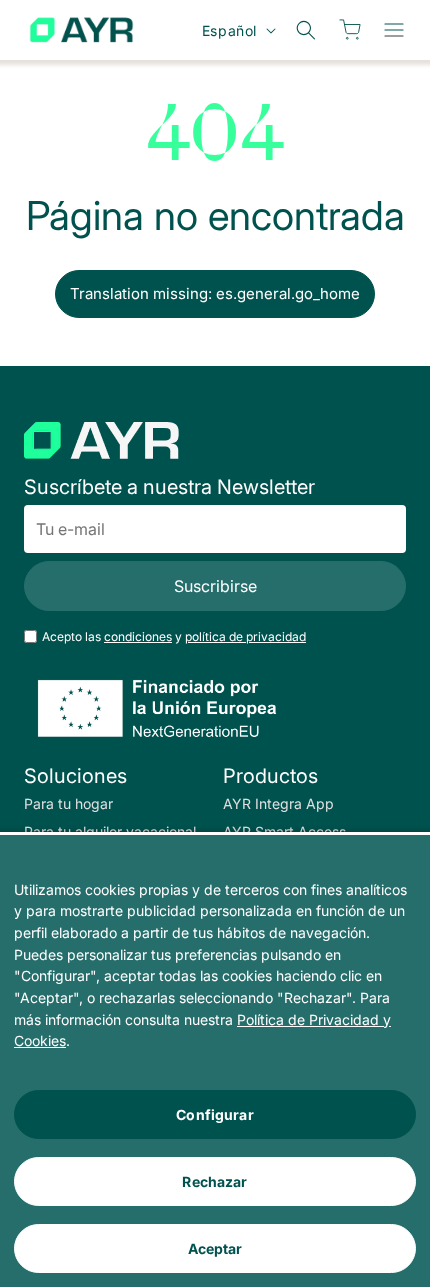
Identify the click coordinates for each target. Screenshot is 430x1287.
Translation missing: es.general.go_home (215, 293)
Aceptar (215, 1248)
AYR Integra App (278, 803)
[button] (394, 30)
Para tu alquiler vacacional (110, 831)
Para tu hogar (68, 803)
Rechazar (214, 1181)
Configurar (214, 1114)
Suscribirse (215, 586)
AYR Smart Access (284, 831)
